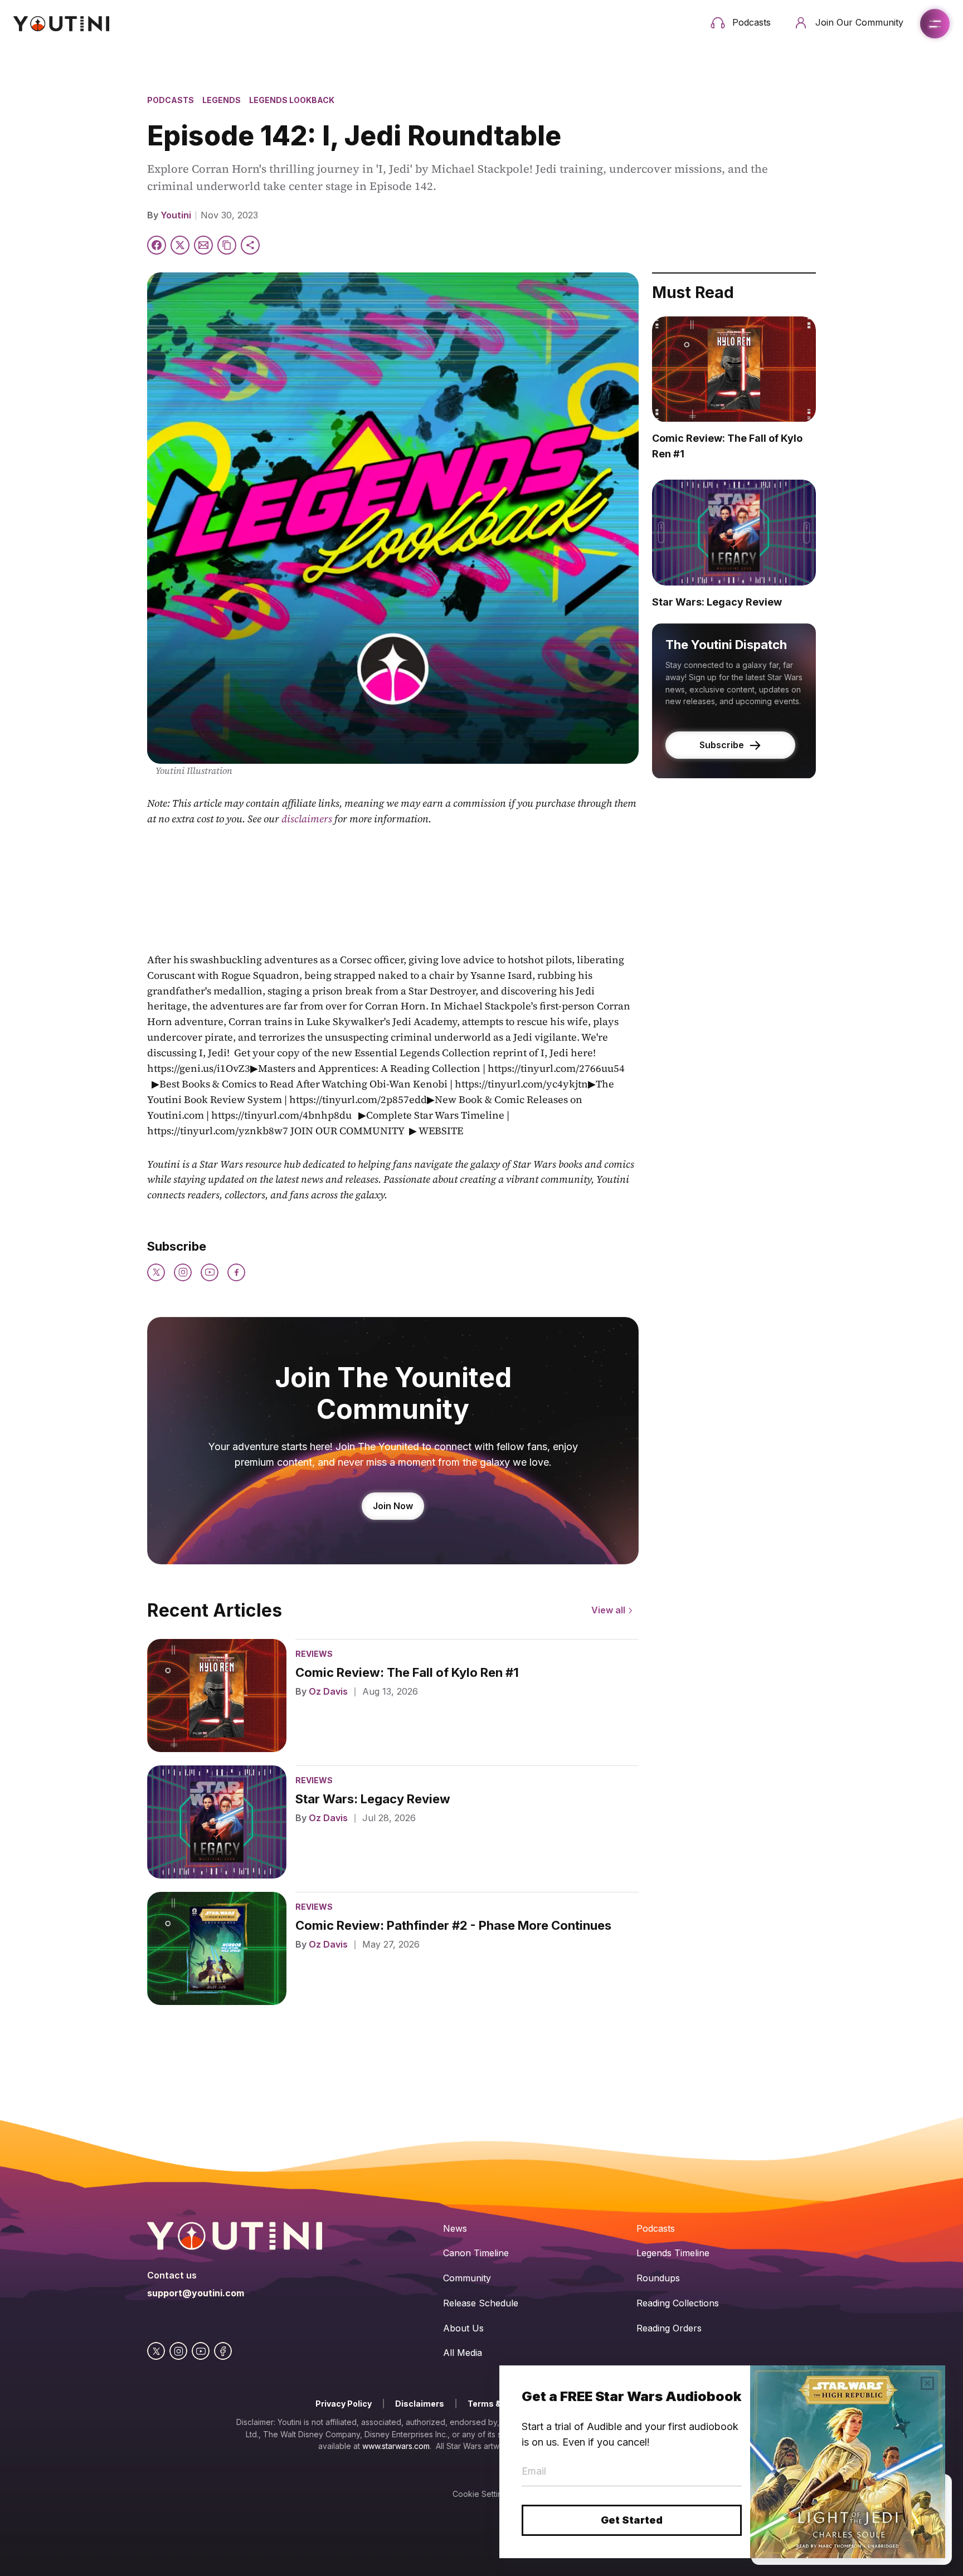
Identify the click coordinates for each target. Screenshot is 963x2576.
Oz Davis (328, 1691)
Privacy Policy (344, 2404)
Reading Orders (669, 2328)
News (455, 2228)
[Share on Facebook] (157, 245)
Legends (222, 100)
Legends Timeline (673, 2253)
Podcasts (171, 100)
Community (467, 2278)
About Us (463, 2328)
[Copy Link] (227, 245)
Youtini (176, 215)
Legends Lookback (292, 100)
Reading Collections (678, 2303)
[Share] (250, 245)
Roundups (658, 2278)
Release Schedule (481, 2303)
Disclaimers (420, 2404)
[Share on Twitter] (180, 245)
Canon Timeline (476, 2253)
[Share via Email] (203, 245)
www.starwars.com (396, 2446)
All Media (463, 2353)
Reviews (314, 1654)
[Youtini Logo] (61, 24)
